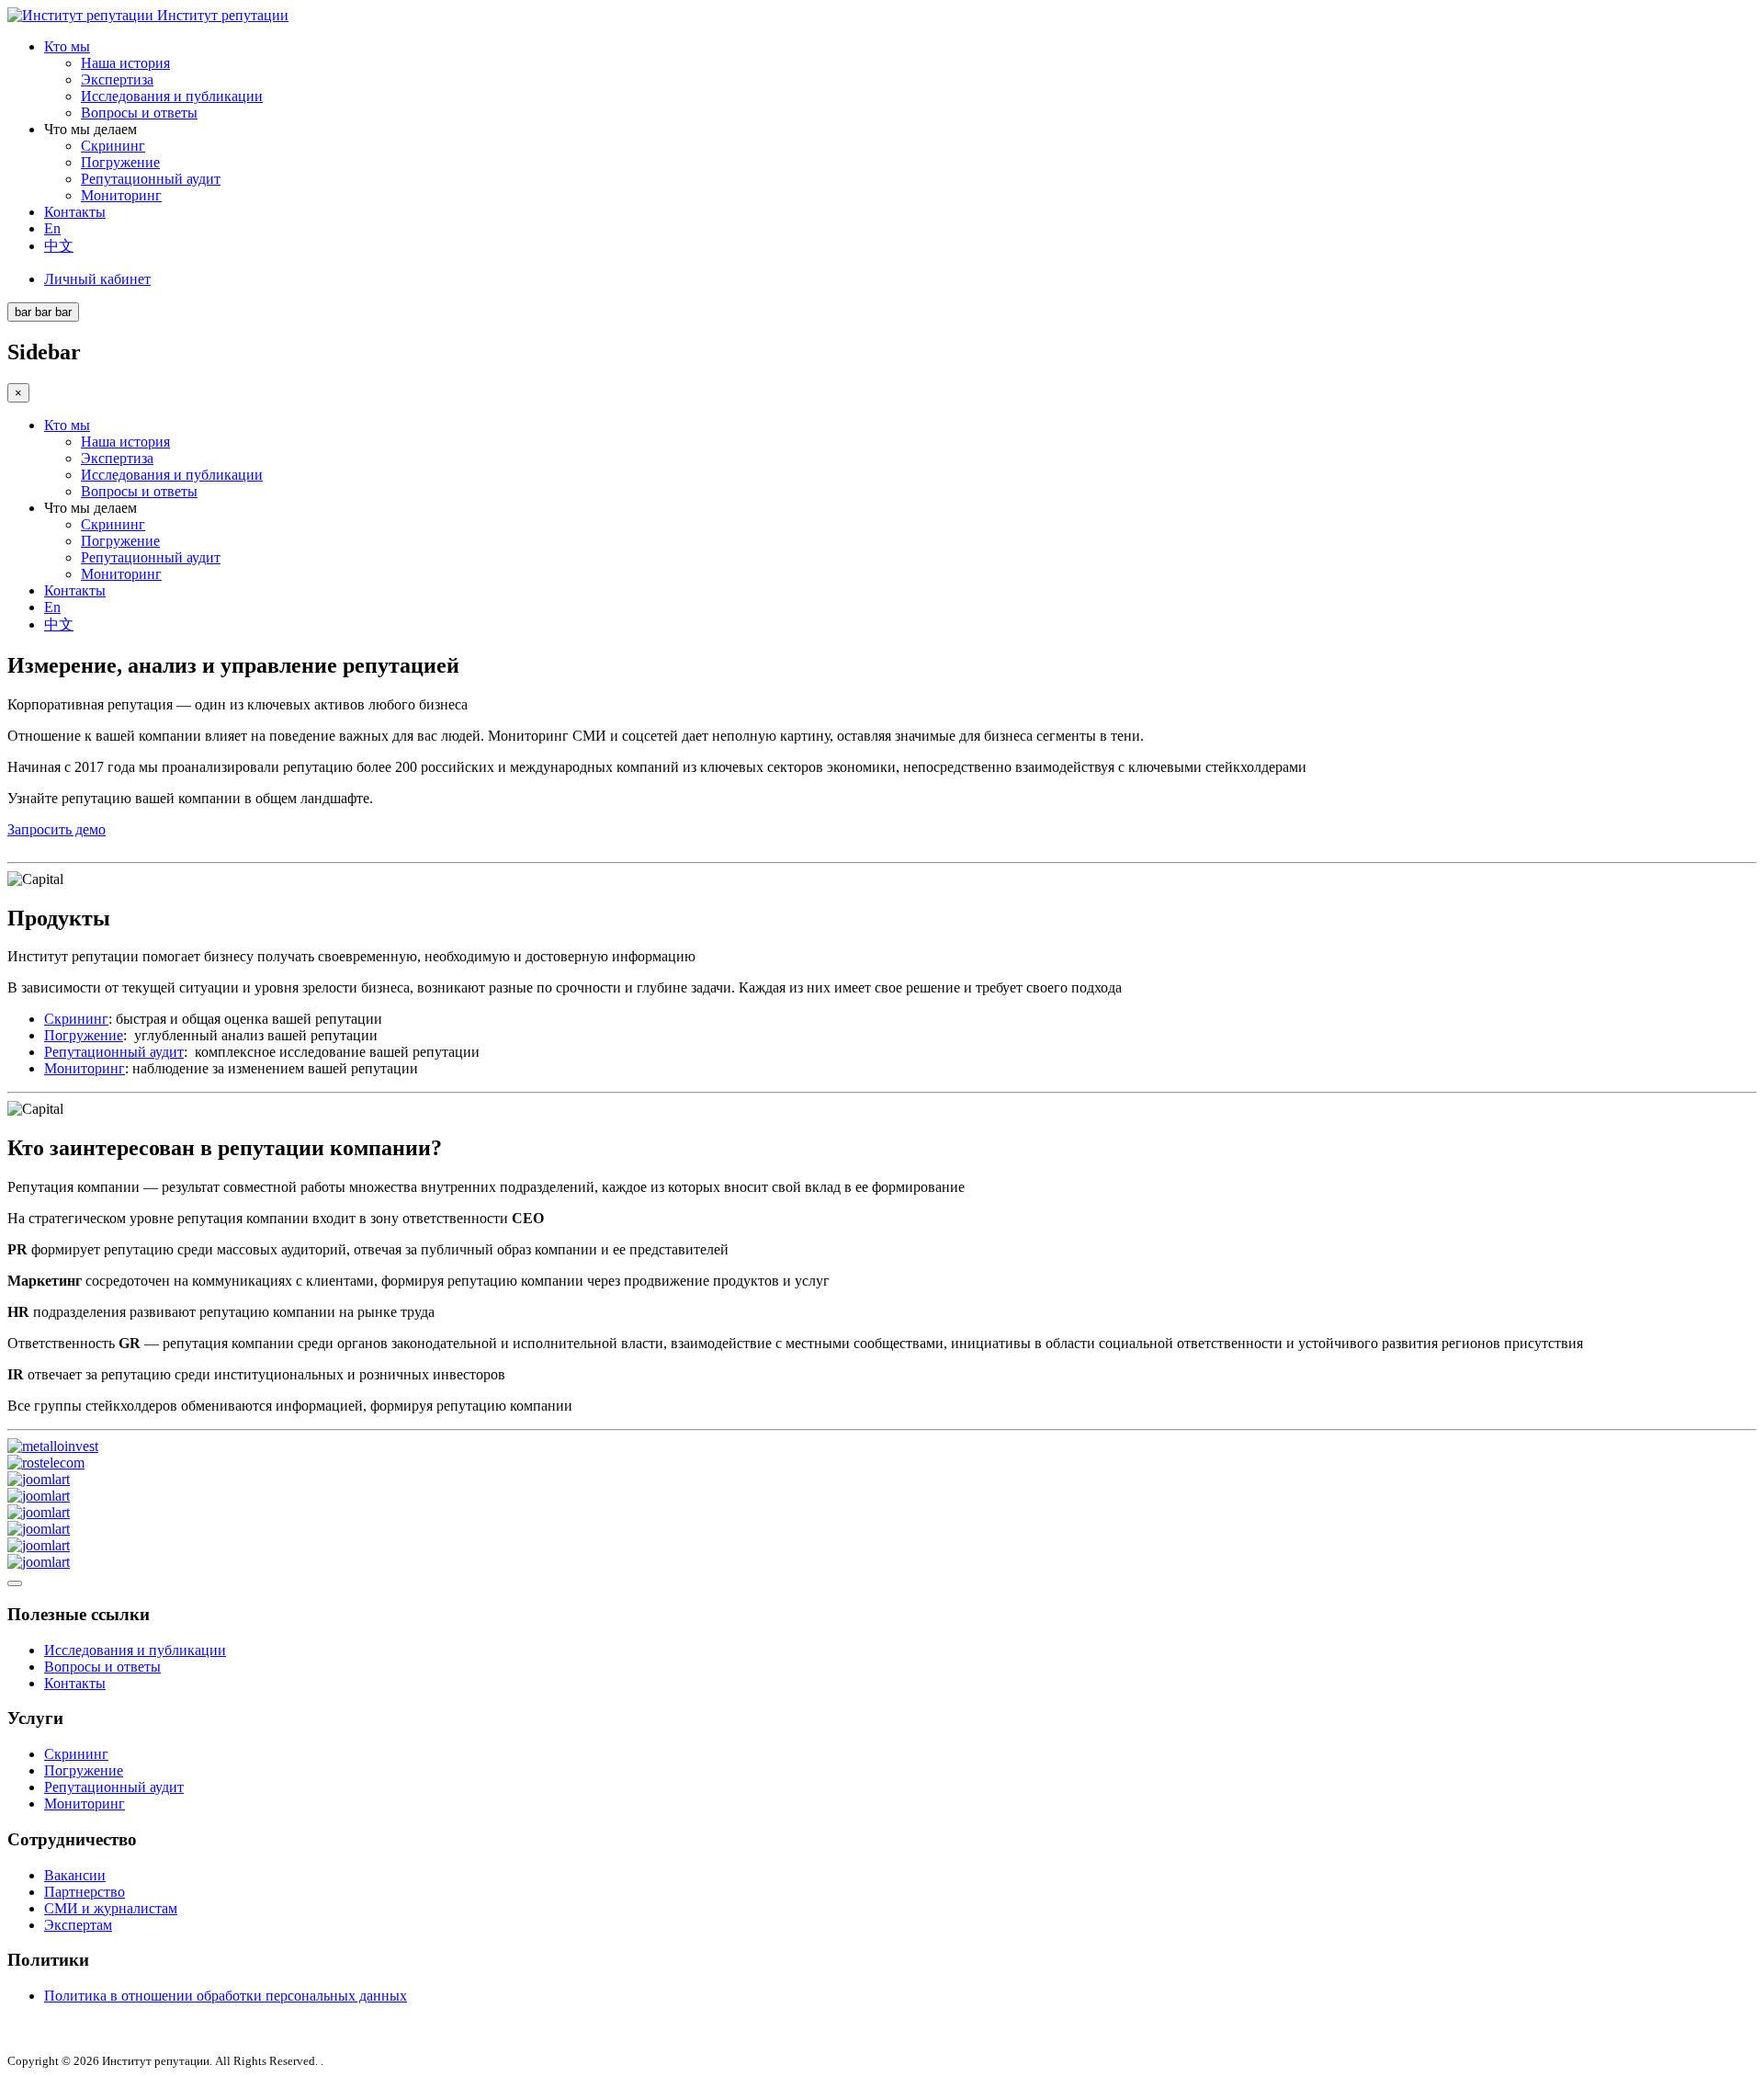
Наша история (125, 63)
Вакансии (75, 1875)
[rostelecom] (46, 1463)
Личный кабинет (97, 279)
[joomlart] (39, 1479)
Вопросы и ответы (139, 113)
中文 (59, 246)
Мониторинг (121, 195)
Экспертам (78, 1925)
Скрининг (113, 146)
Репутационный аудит (151, 179)
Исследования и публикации (172, 96)
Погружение (120, 162)
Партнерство (85, 1892)
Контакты (75, 212)
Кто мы (67, 46)
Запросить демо (57, 829)
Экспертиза (117, 79)
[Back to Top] (15, 1583)
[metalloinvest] (53, 1446)
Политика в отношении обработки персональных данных (226, 1996)
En (52, 228)
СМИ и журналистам (111, 1908)
